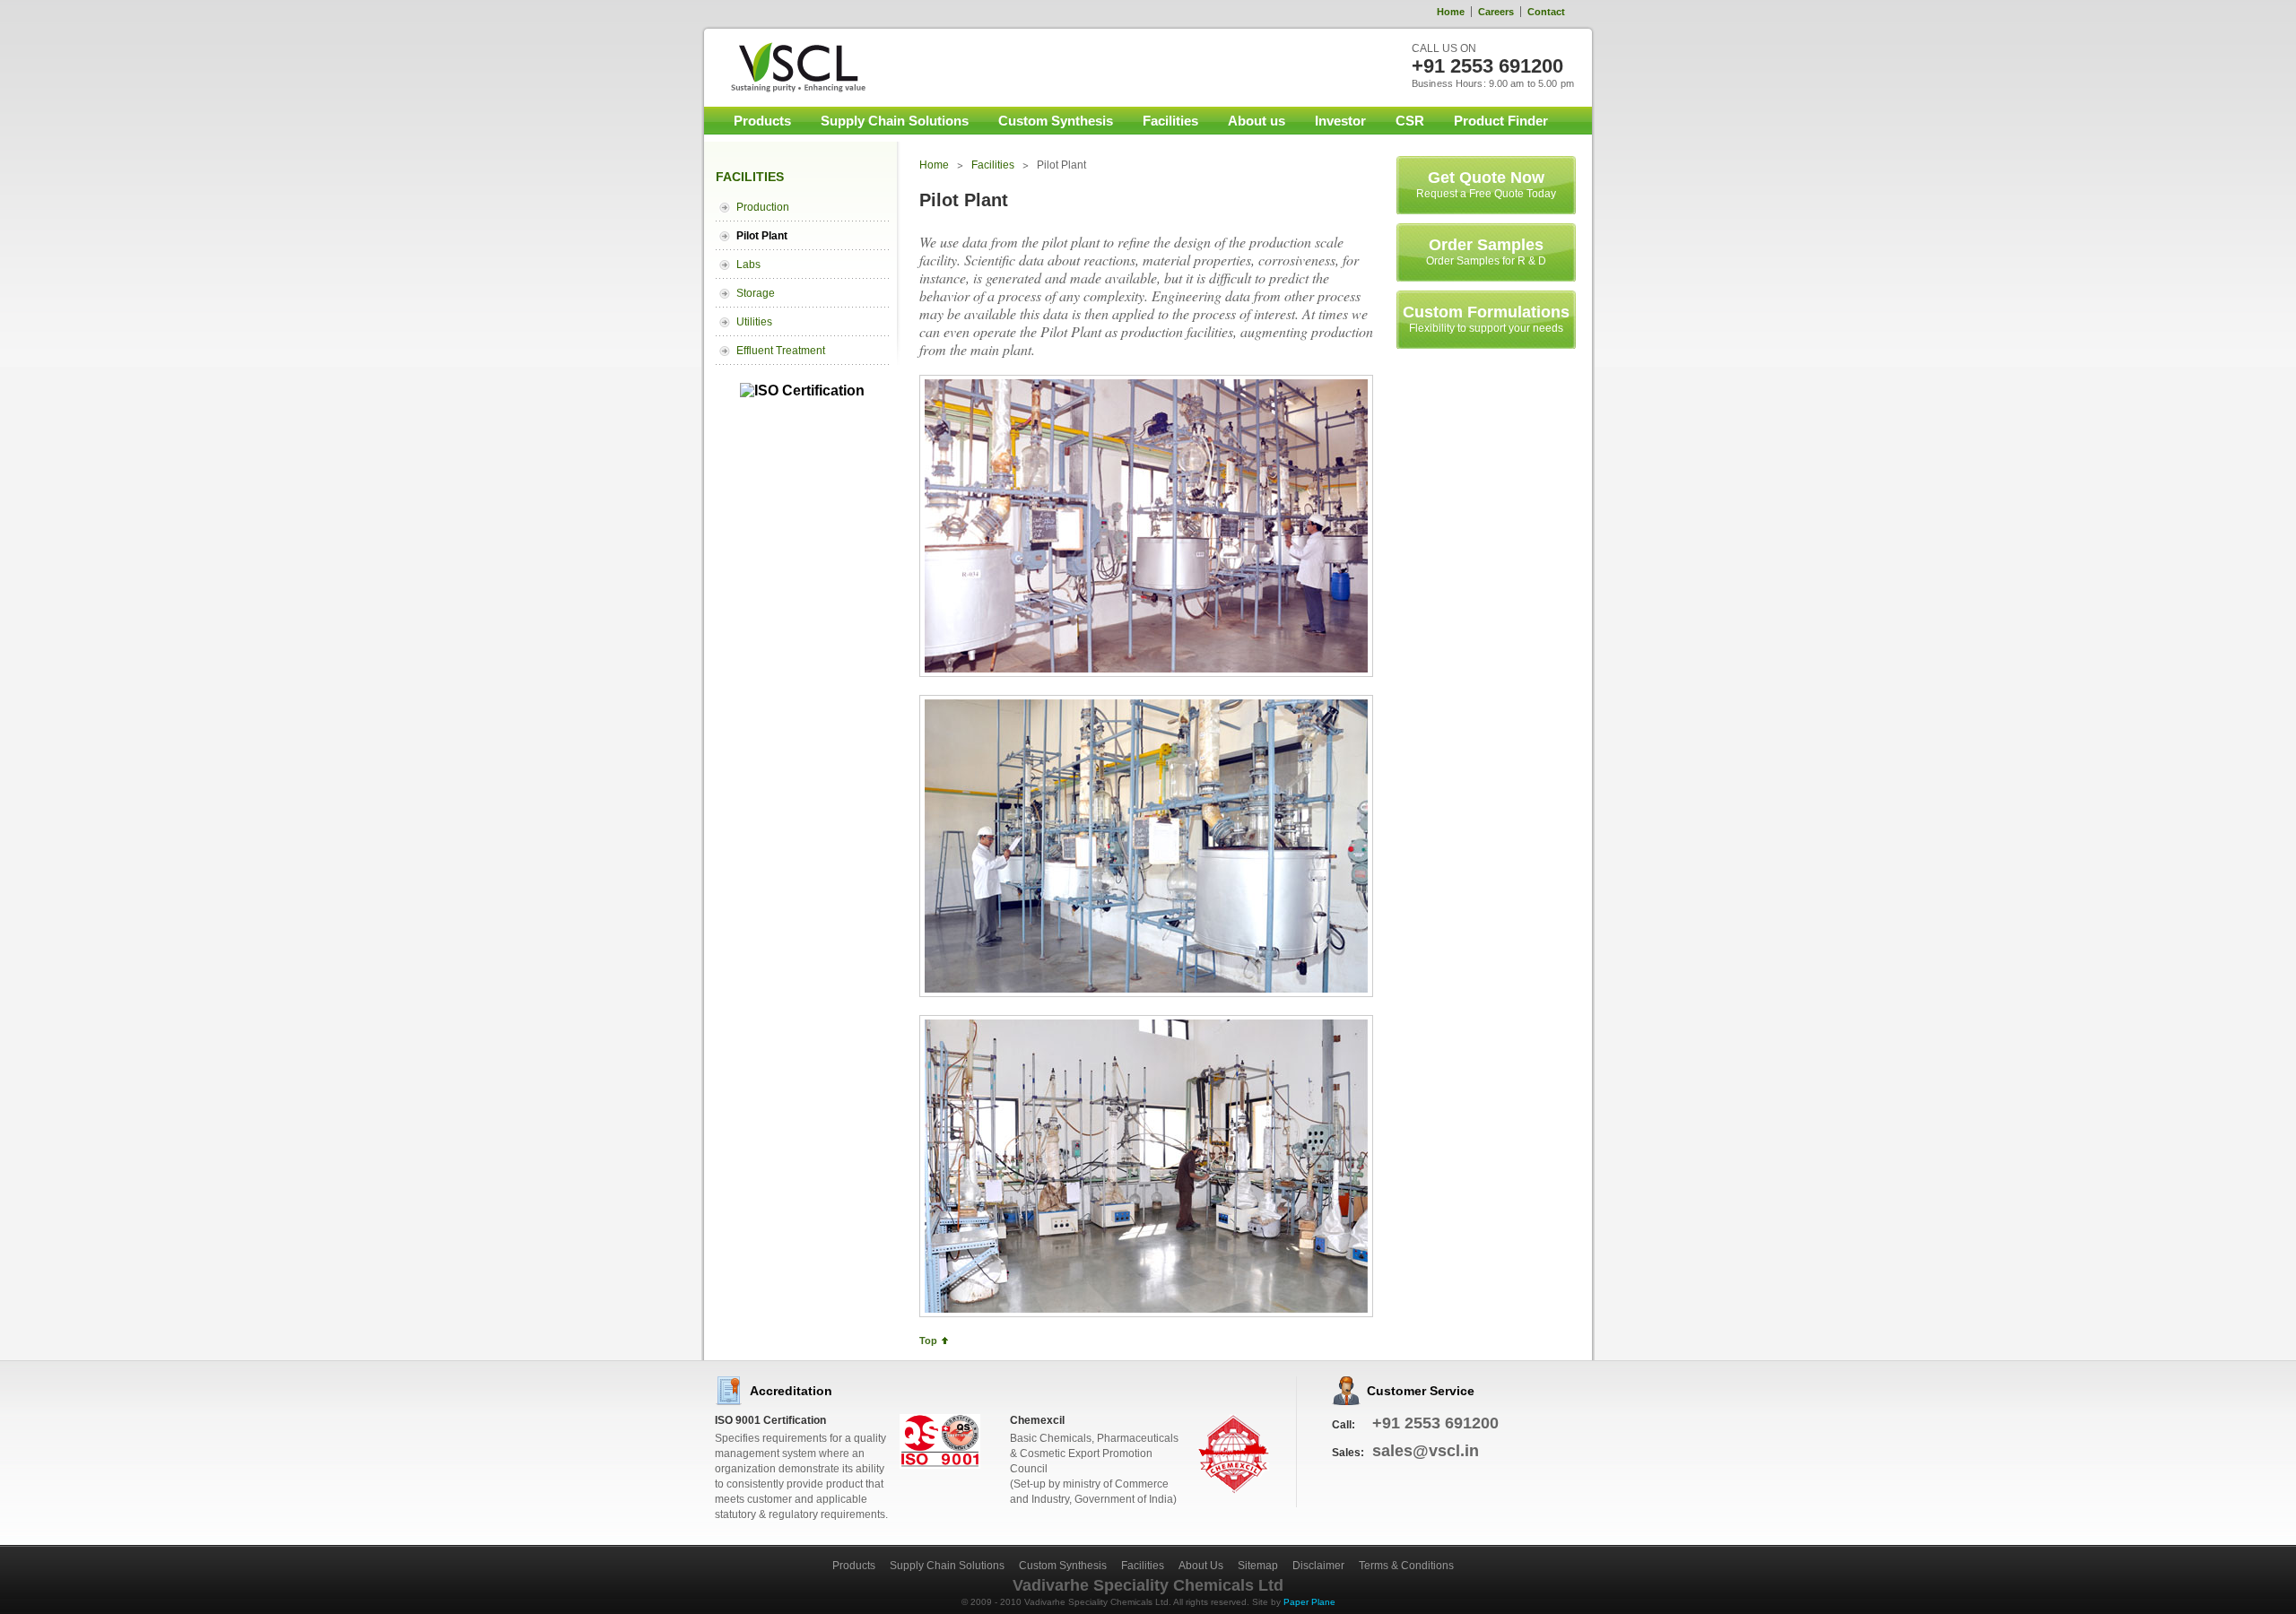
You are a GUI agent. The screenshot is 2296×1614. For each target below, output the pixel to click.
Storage (756, 293)
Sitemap (1258, 1566)
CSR (1410, 121)
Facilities (1170, 121)
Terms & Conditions (1406, 1566)
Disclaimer (1318, 1566)
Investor (1340, 121)
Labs (748, 265)
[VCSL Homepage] (787, 67)
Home (1451, 12)
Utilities (754, 322)
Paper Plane (1309, 1602)
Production (763, 207)
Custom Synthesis (1056, 121)
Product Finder (1501, 121)
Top (928, 1341)
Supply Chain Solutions (895, 121)
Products (762, 121)
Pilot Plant (762, 236)
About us (1257, 121)
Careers (1496, 12)
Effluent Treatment (781, 351)
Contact (1546, 12)
